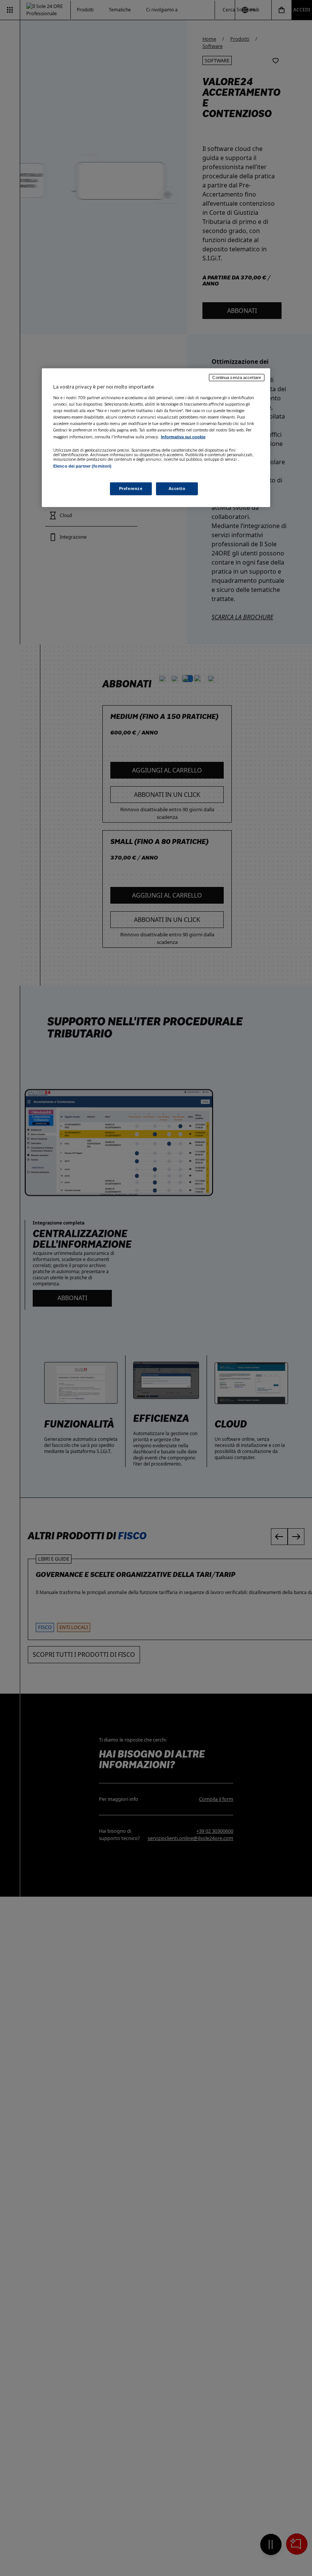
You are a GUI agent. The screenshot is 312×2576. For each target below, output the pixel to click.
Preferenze (131, 488)
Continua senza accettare (237, 378)
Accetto (177, 488)
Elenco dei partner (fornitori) (82, 466)
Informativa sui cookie (183, 437)
